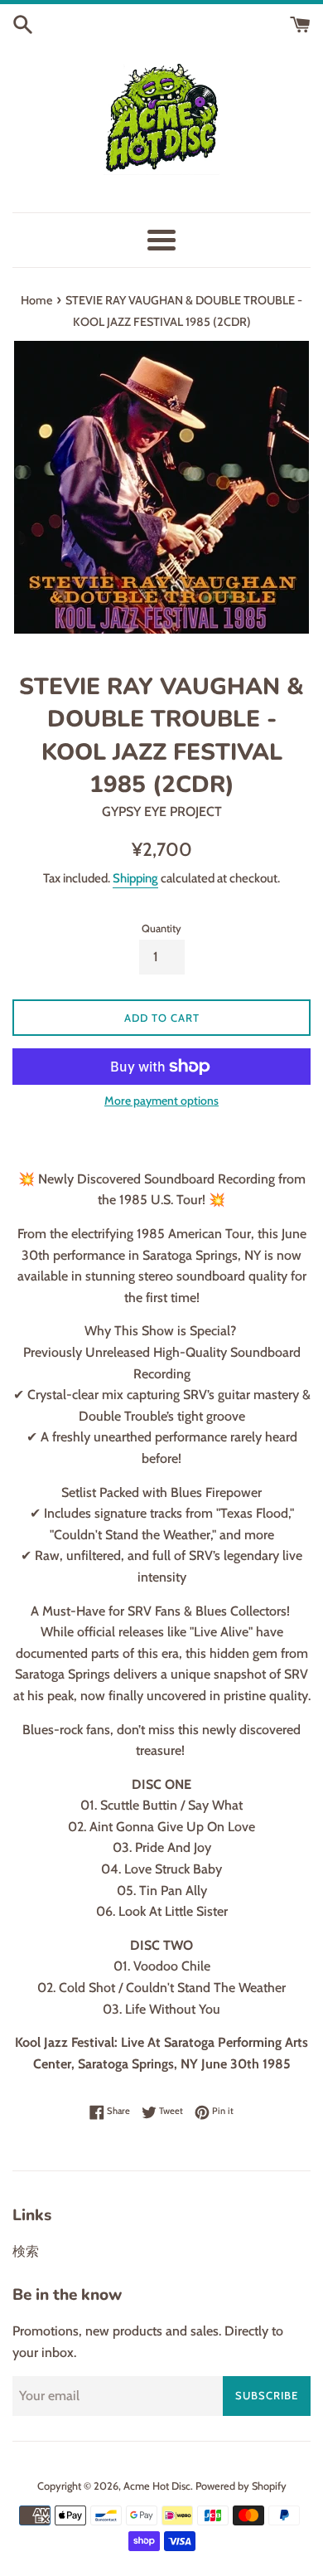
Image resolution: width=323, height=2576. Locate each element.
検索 (26, 2251)
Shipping (135, 878)
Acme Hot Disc (157, 2486)
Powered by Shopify (241, 2486)
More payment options (161, 1101)
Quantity (161, 928)
